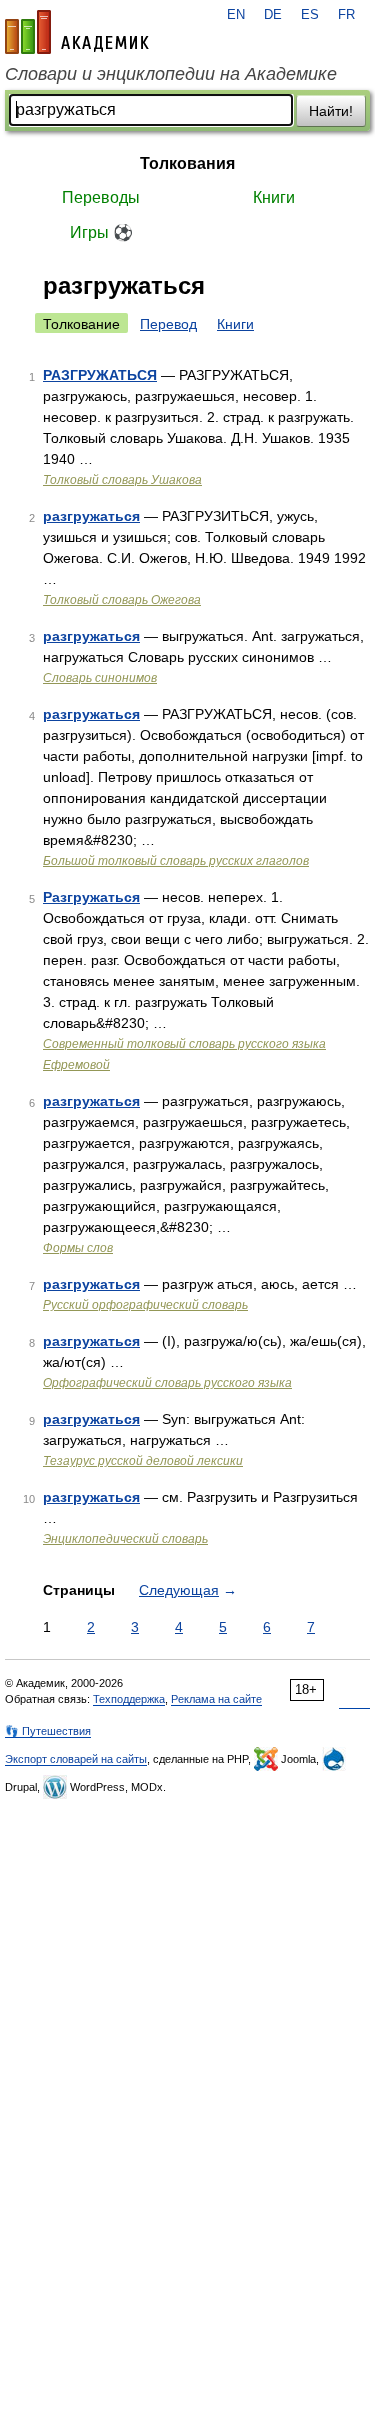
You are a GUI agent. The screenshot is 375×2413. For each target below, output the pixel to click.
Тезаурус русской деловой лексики (143, 1461)
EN (236, 15)
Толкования (187, 163)
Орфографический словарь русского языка (167, 1383)
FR (346, 15)
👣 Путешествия (48, 1731)
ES (310, 15)
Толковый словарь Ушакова (122, 480)
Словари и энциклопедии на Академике (171, 74)
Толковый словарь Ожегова (122, 600)
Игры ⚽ (101, 232)
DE (273, 15)
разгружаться (91, 516)
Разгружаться (91, 897)
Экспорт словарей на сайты (76, 1759)
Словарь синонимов (100, 678)
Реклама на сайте (216, 1699)
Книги (274, 197)
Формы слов (78, 1248)
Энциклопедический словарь (125, 1539)
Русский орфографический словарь (145, 1305)
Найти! (331, 111)
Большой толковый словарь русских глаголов (176, 861)
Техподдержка (129, 1699)
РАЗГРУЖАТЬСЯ (100, 375)
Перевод (168, 324)
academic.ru (77, 32)
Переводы (101, 197)
